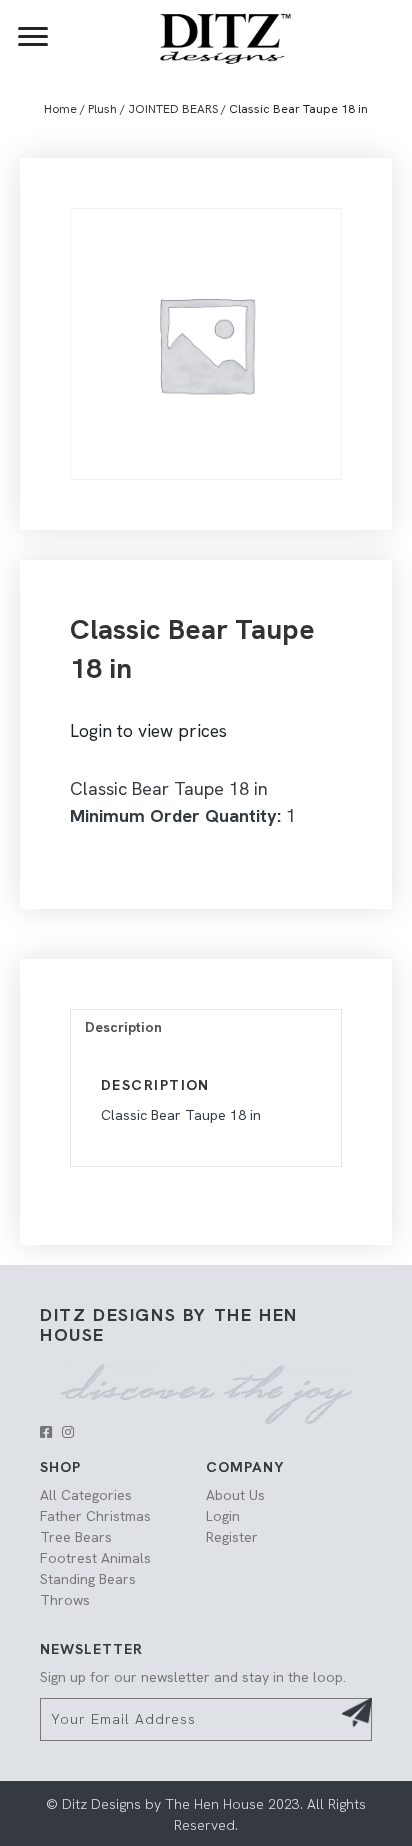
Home (60, 109)
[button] (46, 1432)
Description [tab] (123, 1027)
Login (223, 1516)
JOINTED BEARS (173, 109)
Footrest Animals (95, 1558)
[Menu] (33, 37)
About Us (235, 1495)
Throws (65, 1600)
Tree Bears (76, 1537)
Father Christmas (95, 1516)
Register (232, 1537)
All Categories (86, 1495)
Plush (102, 109)
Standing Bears (88, 1579)
